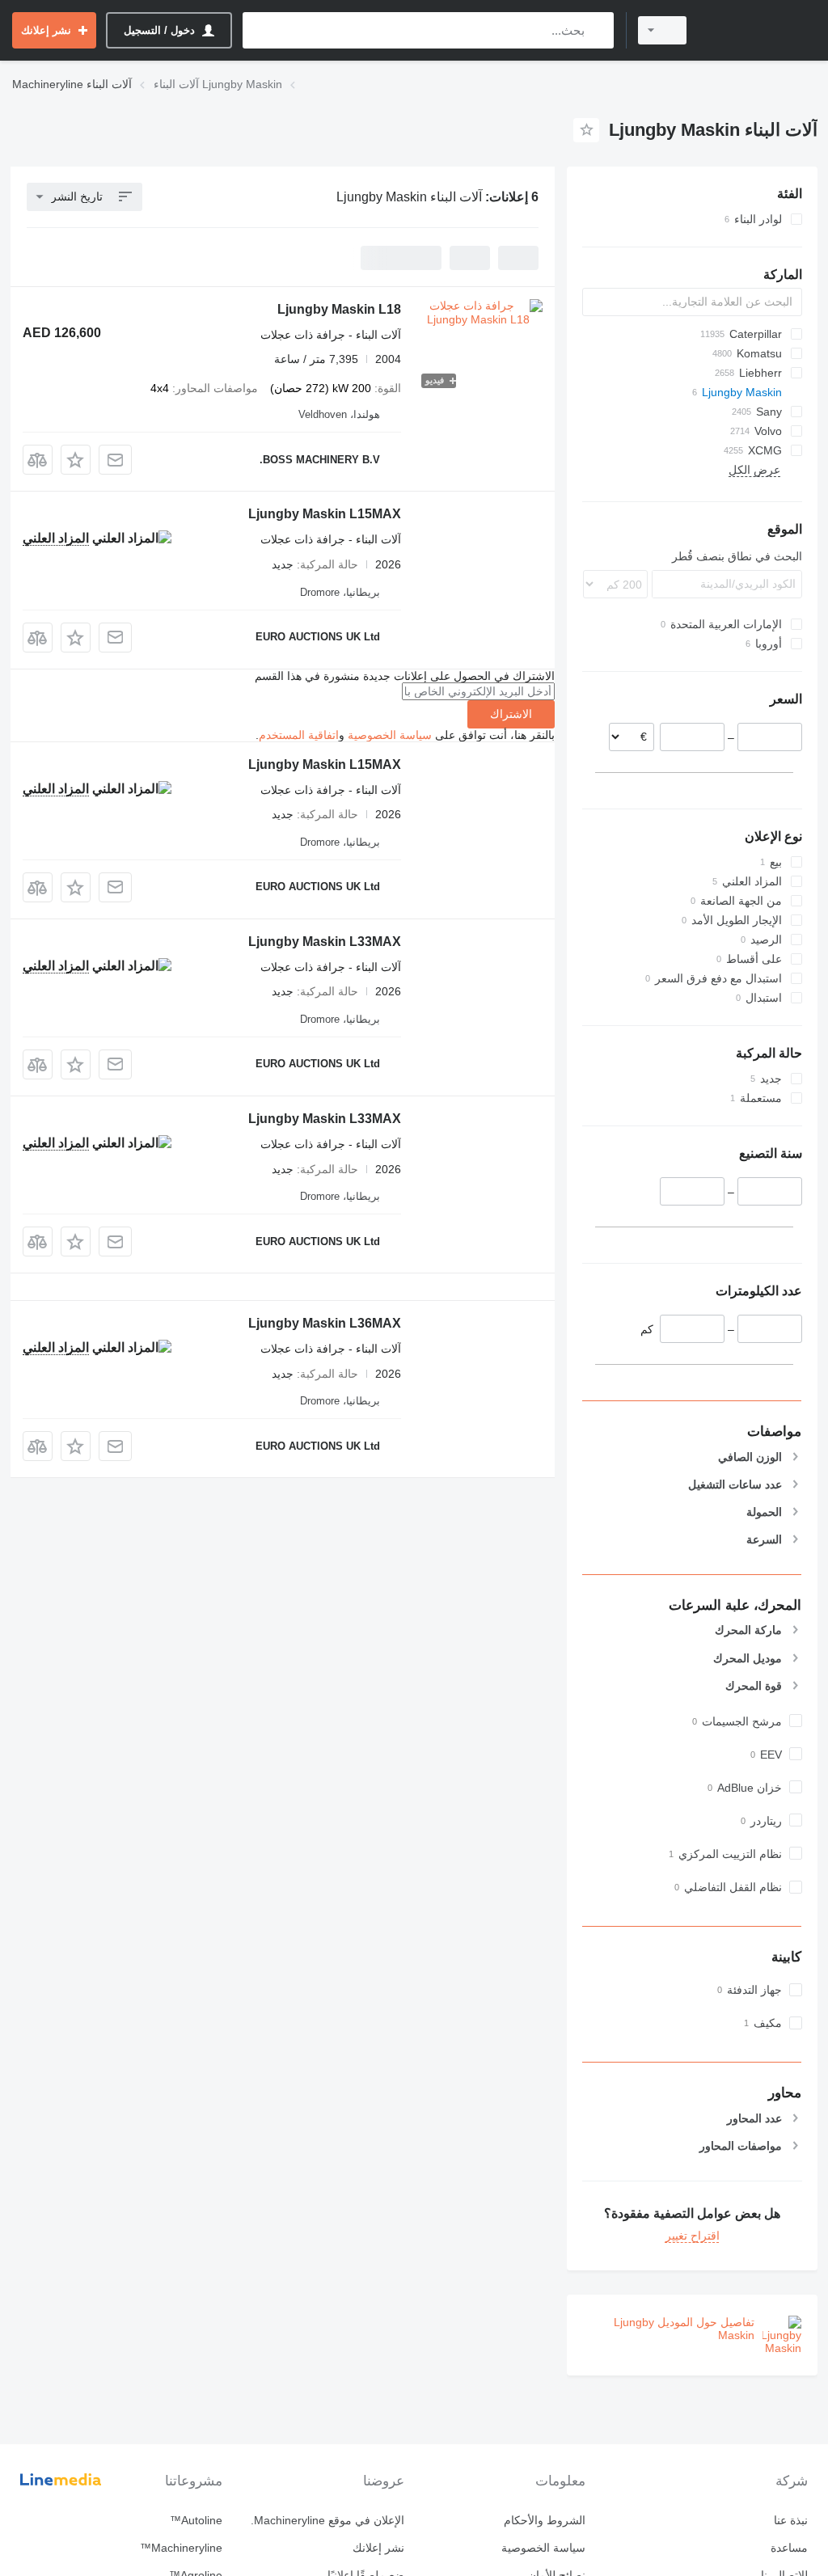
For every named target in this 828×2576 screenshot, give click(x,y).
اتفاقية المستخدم (299, 735)
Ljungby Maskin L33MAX (325, 942)
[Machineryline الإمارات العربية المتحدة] (759, 30)
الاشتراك (511, 714)
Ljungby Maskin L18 (339, 309)
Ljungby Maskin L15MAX (325, 514)
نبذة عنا (791, 2520)
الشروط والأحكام (545, 2520)
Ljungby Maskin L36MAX (325, 1323)
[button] (76, 460)
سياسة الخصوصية (390, 735)
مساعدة (789, 2548)
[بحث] (598, 30)
